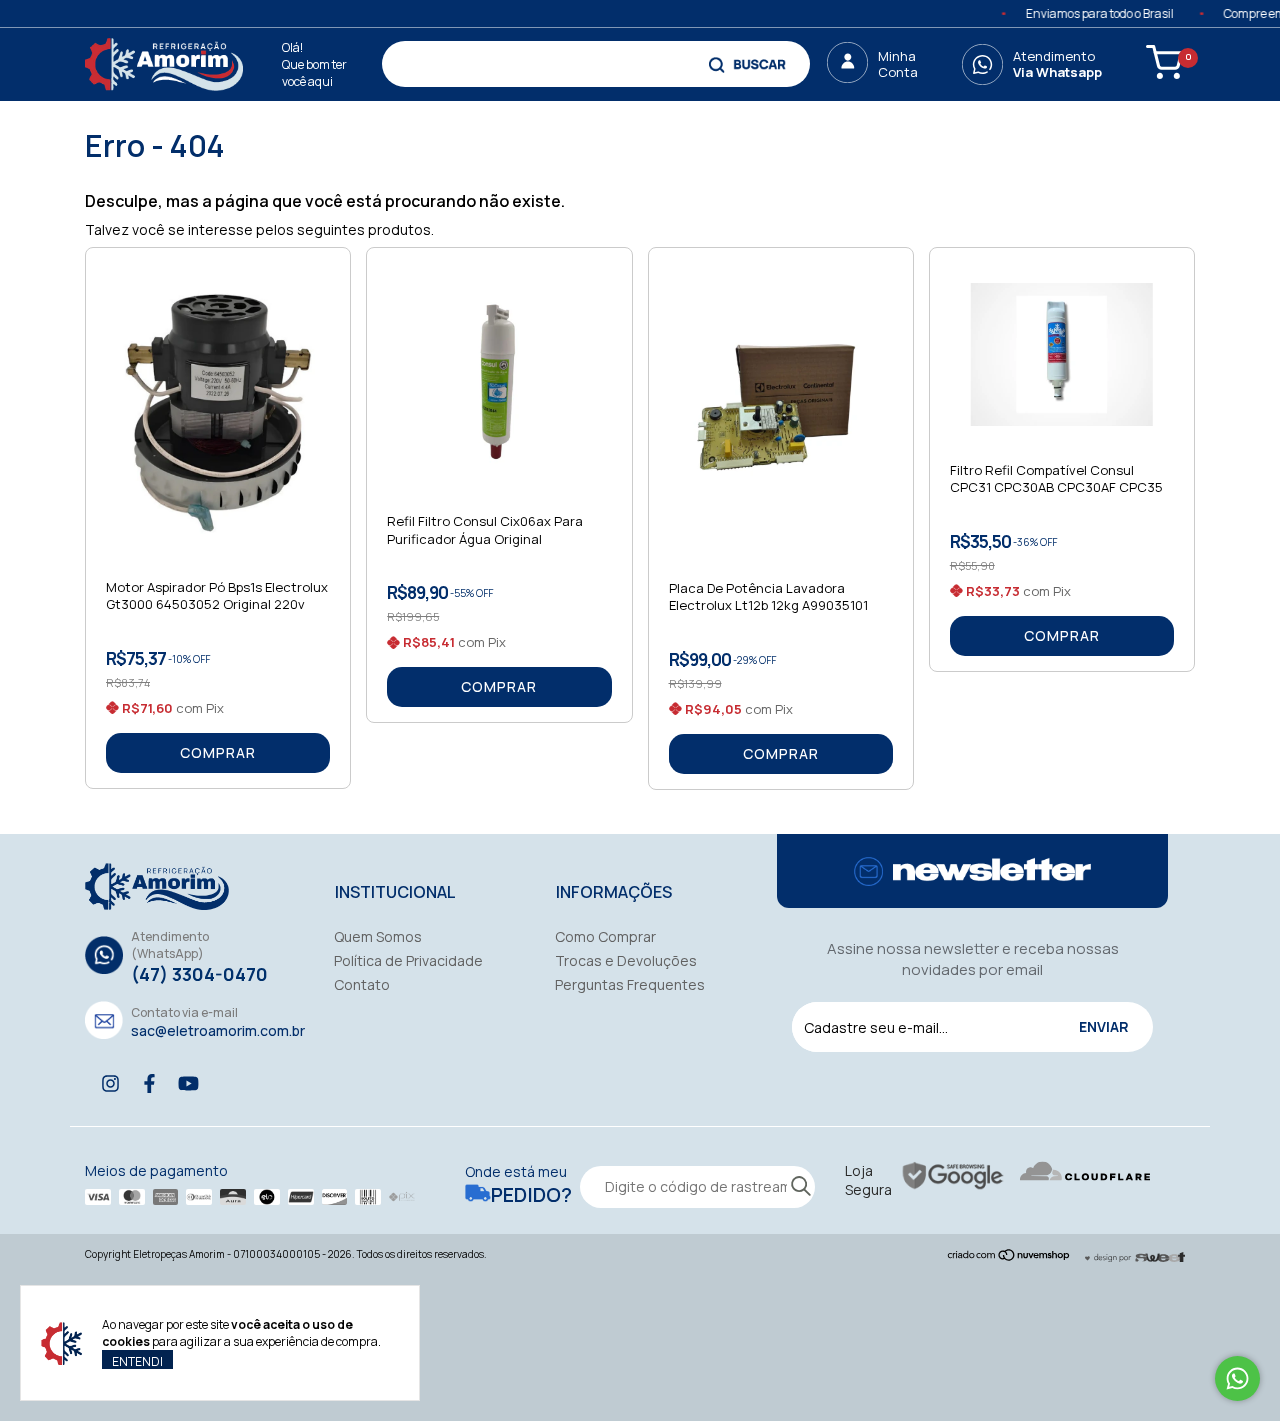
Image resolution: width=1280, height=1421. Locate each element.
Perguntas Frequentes (630, 984)
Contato (362, 984)
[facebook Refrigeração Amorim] (149, 1083)
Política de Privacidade (408, 960)
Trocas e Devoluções (626, 960)
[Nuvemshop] (1009, 1256)
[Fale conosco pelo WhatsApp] (1237, 1378)
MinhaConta (898, 64)
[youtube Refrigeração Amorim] (188, 1083)
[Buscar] (749, 64)
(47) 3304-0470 (199, 974)
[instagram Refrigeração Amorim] (110, 1083)
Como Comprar (605, 936)
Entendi (137, 1361)
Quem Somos (378, 936)
